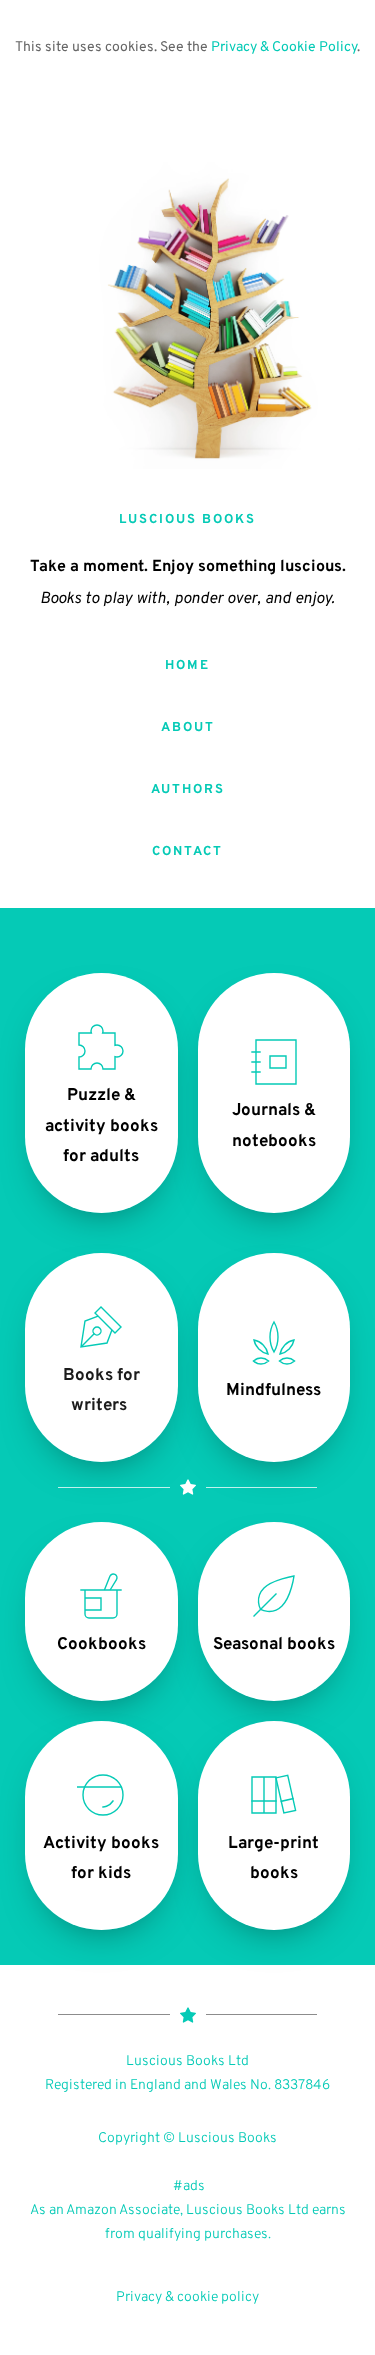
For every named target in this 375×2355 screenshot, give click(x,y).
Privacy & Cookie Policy (284, 47)
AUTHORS (188, 790)
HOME (187, 666)
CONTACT (187, 852)
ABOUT (188, 728)
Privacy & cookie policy (187, 2297)
